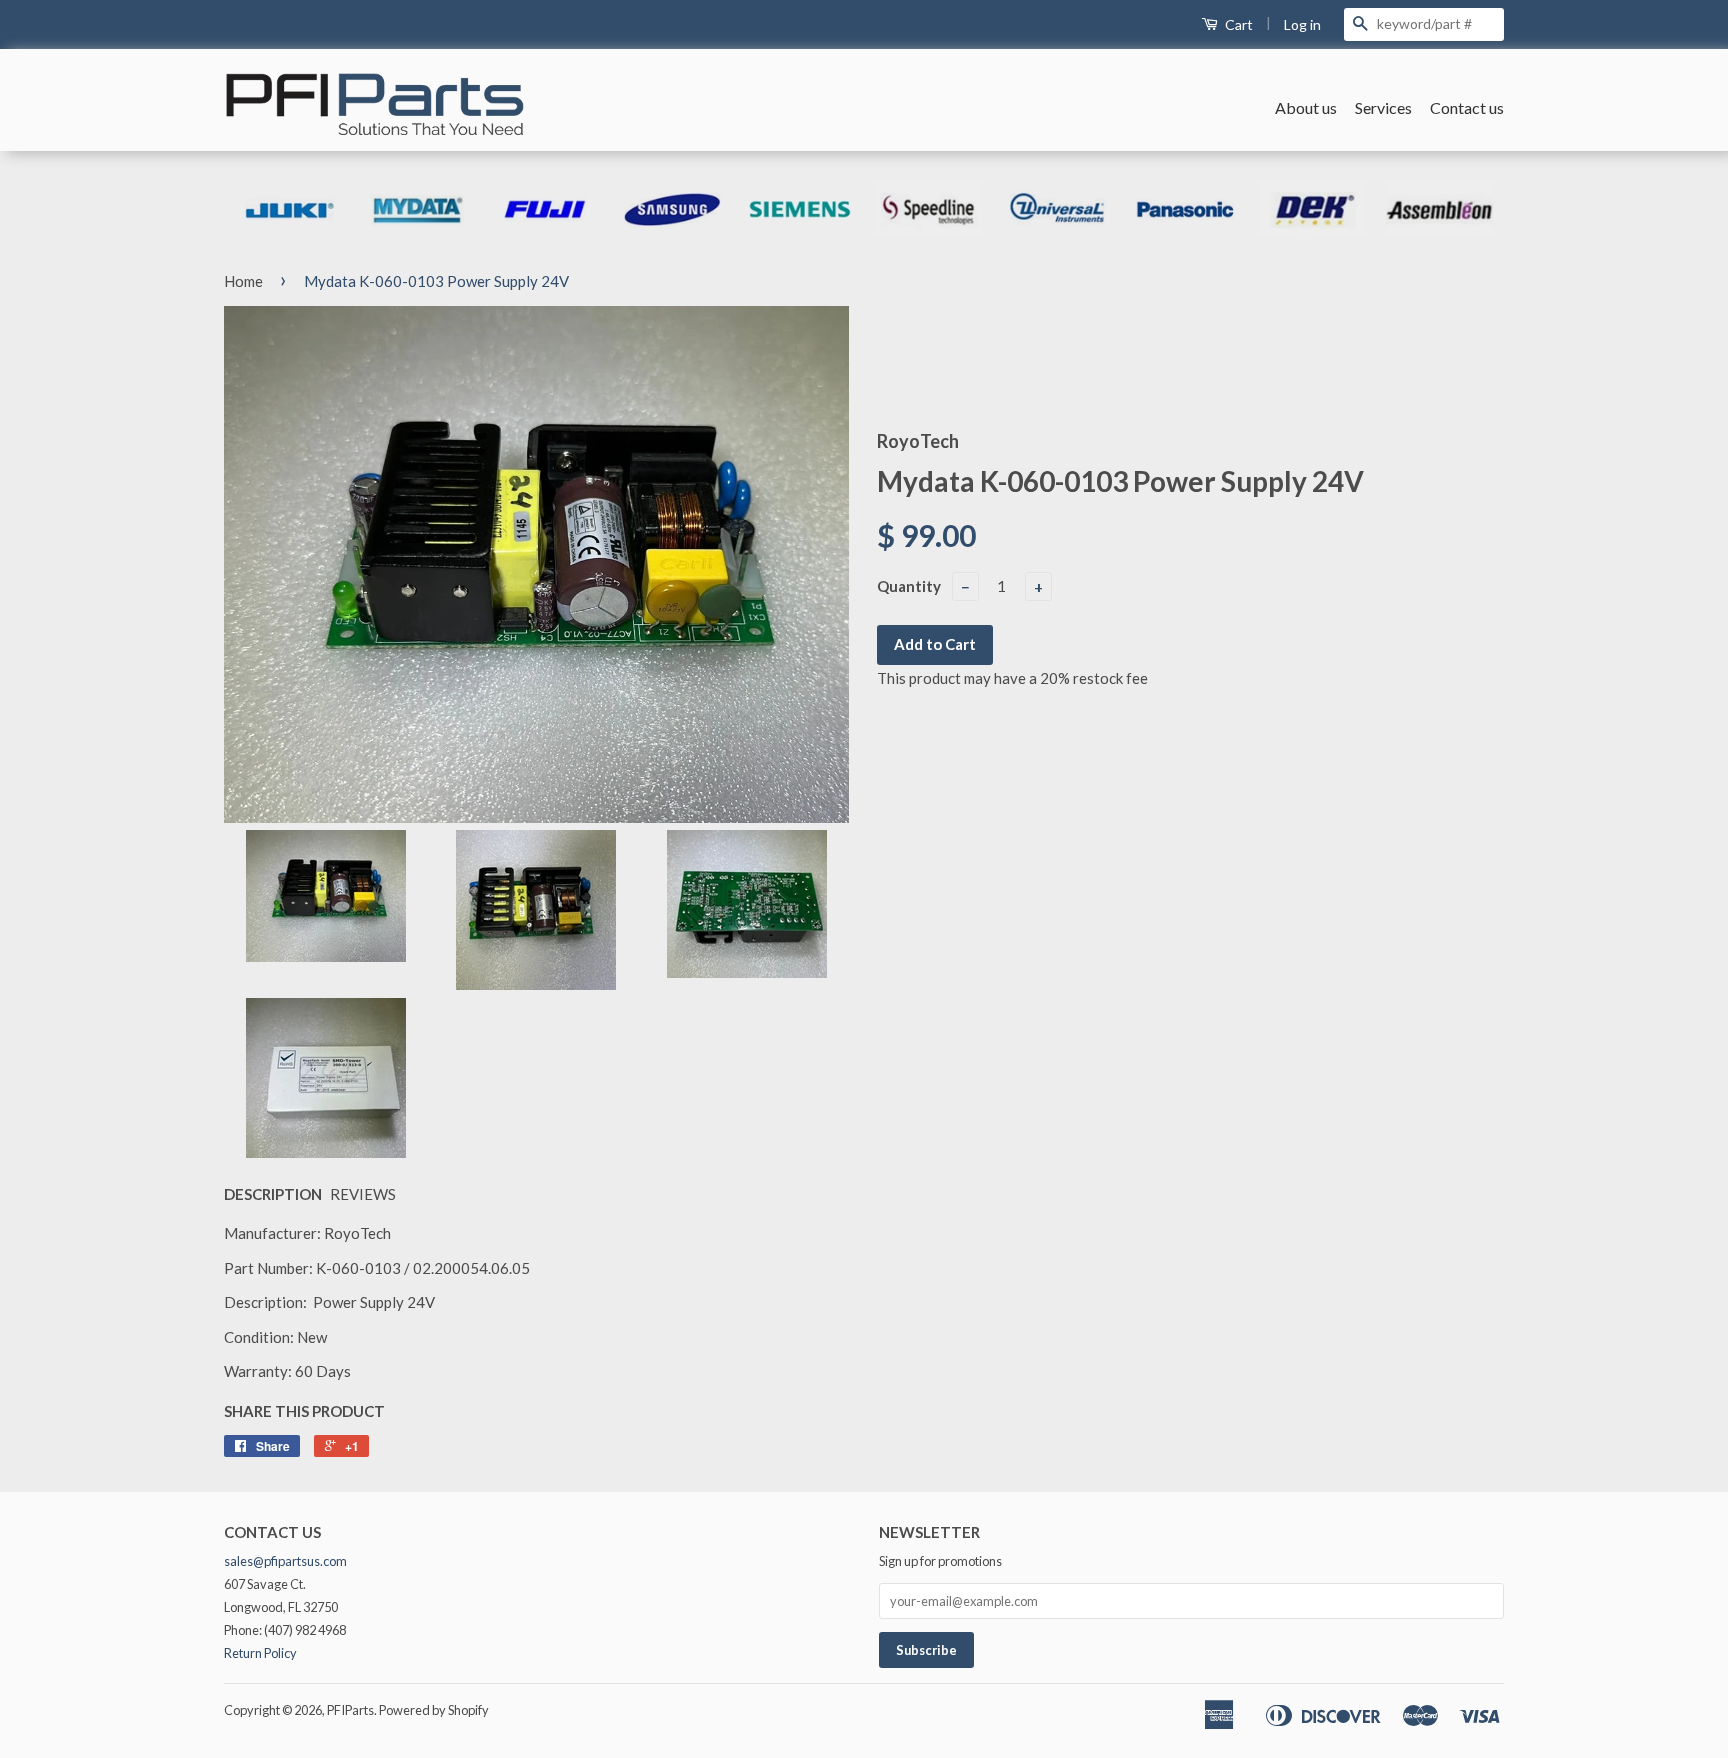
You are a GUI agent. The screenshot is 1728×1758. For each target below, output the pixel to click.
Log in (1302, 24)
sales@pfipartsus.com (285, 1561)
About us (1306, 107)
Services (1383, 107)
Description (273, 1194)
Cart (1237, 24)
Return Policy (260, 1653)
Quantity (909, 586)
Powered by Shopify (434, 1710)
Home (243, 281)
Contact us (1467, 107)
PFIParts (350, 1710)
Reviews (363, 1194)
